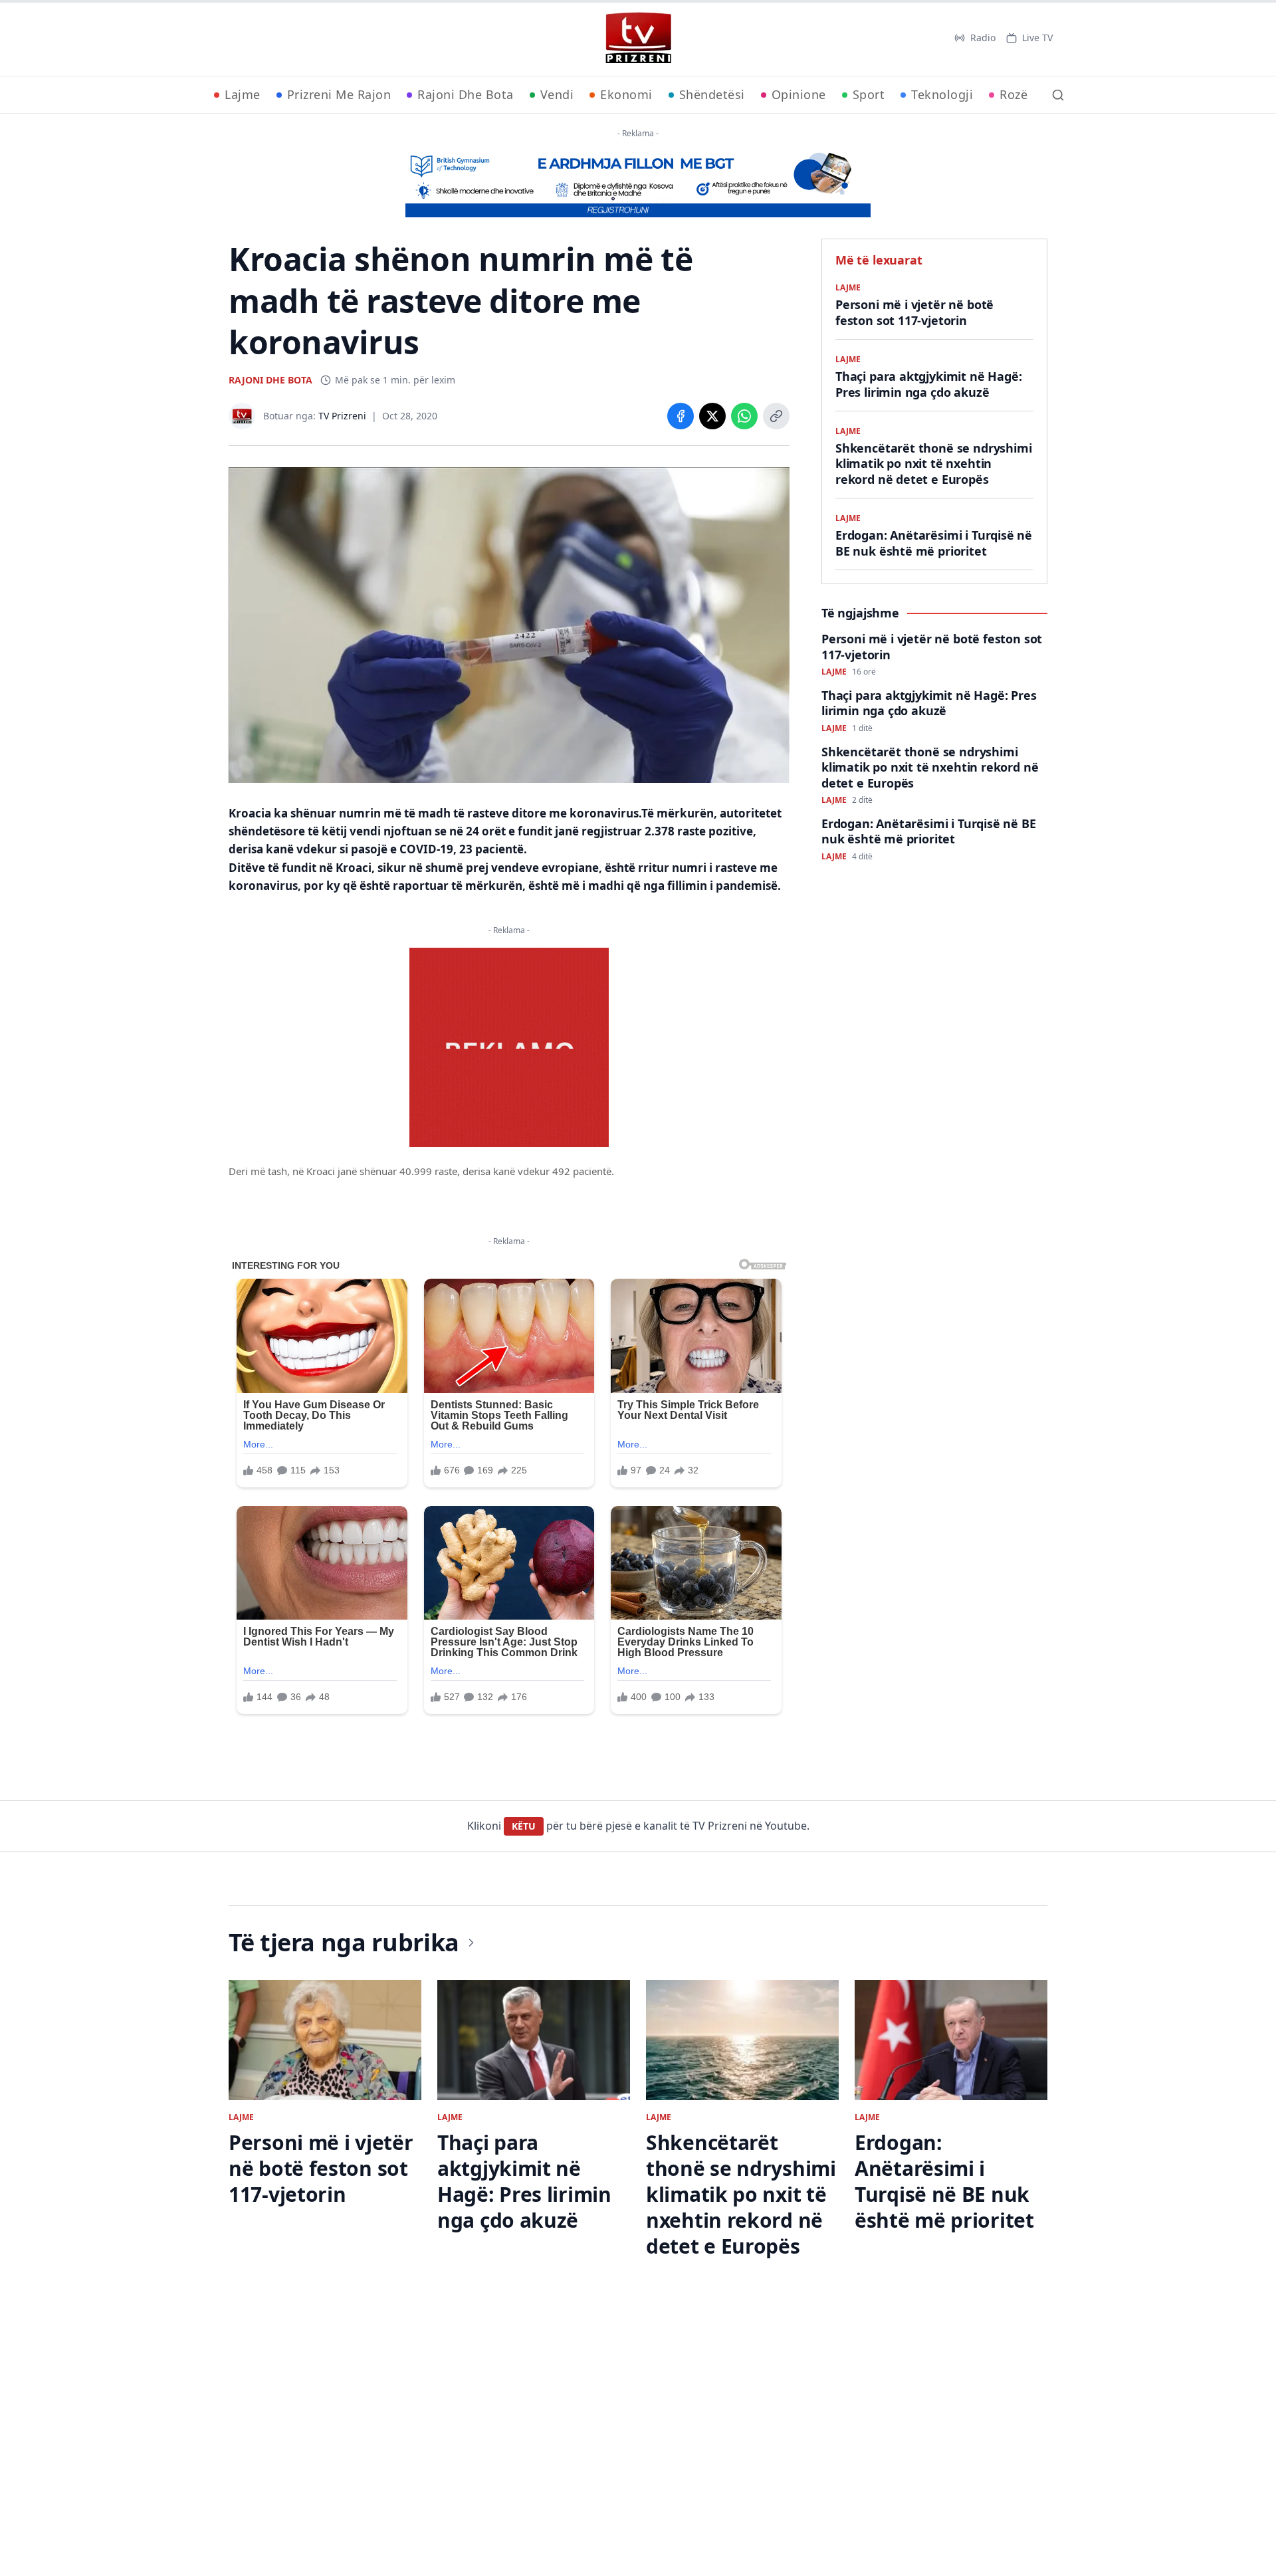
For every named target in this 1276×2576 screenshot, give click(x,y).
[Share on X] (712, 416)
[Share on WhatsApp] (744, 416)
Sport (869, 94)
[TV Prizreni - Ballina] (638, 38)
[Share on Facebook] (681, 416)
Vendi (557, 94)
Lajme (243, 94)
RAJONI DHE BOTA (270, 380)
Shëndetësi (712, 94)
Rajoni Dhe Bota (466, 94)
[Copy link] (776, 416)
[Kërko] (1058, 95)
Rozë (1013, 94)
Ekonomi (626, 94)
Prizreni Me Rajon (339, 94)
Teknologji (942, 94)
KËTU (524, 1826)
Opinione (799, 94)
